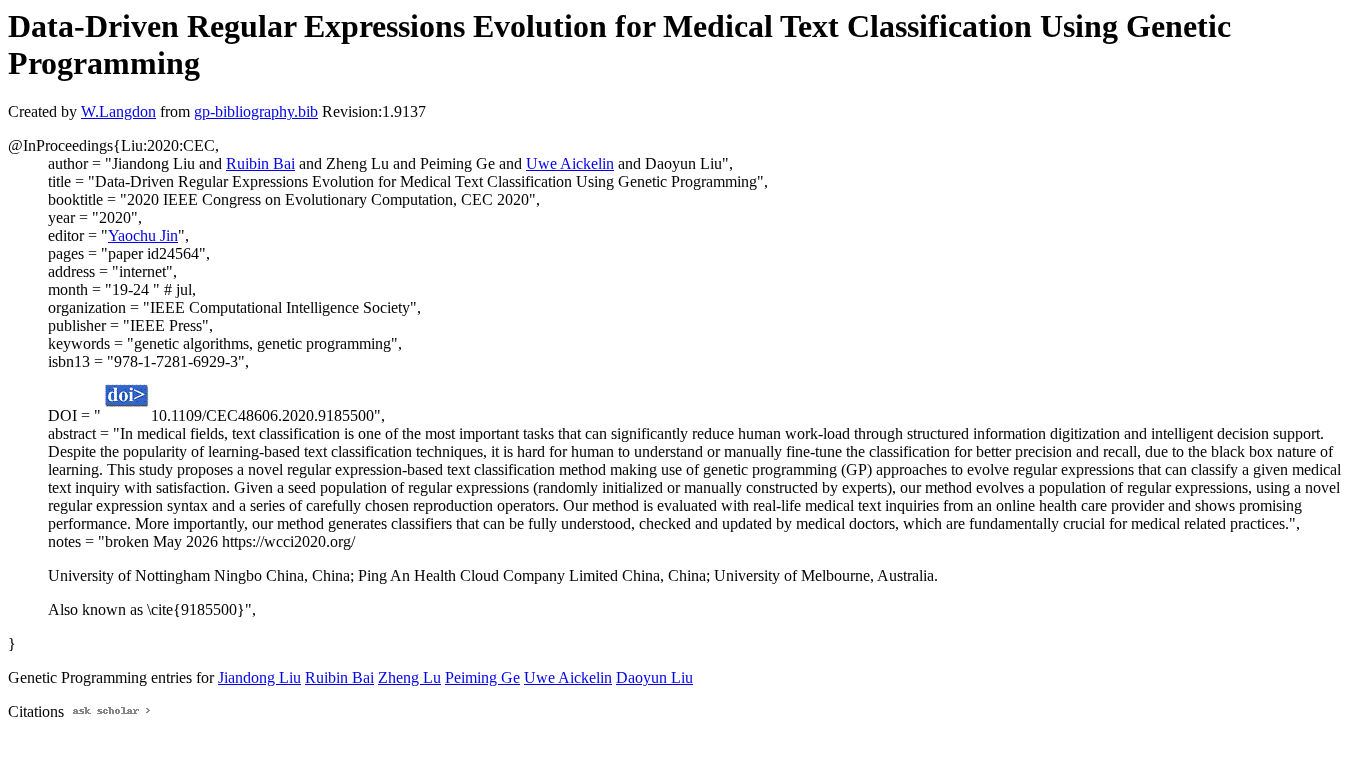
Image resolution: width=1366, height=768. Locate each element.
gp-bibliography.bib (256, 111)
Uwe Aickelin (570, 163)
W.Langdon (118, 111)
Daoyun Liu (654, 677)
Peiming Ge (482, 677)
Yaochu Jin (143, 235)
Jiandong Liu (259, 677)
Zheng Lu (409, 677)
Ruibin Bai (260, 163)
